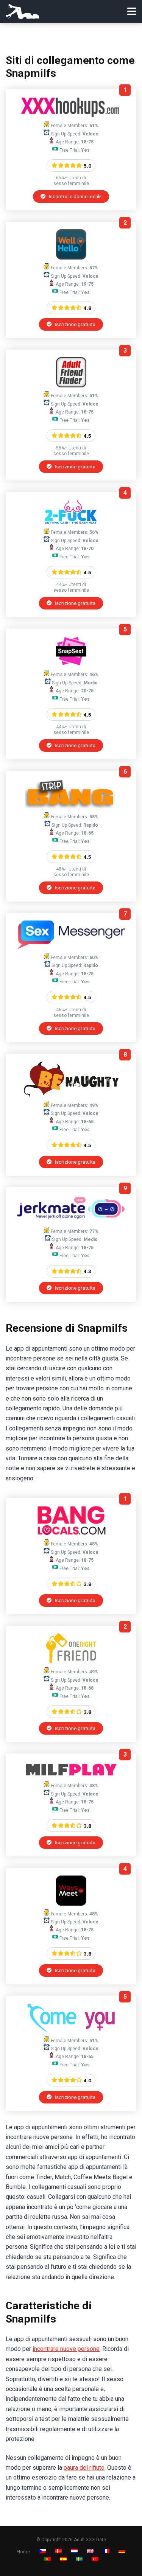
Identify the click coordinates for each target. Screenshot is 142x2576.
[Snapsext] (71, 664)
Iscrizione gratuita (75, 324)
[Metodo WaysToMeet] (71, 1904)
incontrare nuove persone (66, 2349)
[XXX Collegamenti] (71, 115)
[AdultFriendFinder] (71, 385)
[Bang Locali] (71, 1534)
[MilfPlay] (71, 1775)
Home (23, 2552)
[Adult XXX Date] (23, 10)
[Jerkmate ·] (71, 1221)
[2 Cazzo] (71, 522)
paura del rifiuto (84, 2468)
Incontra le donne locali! (75, 196)
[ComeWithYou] (71, 2030)
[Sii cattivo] (71, 1095)
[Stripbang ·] (71, 806)
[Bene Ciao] (71, 257)
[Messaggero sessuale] (71, 947)
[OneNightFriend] (71, 1661)
